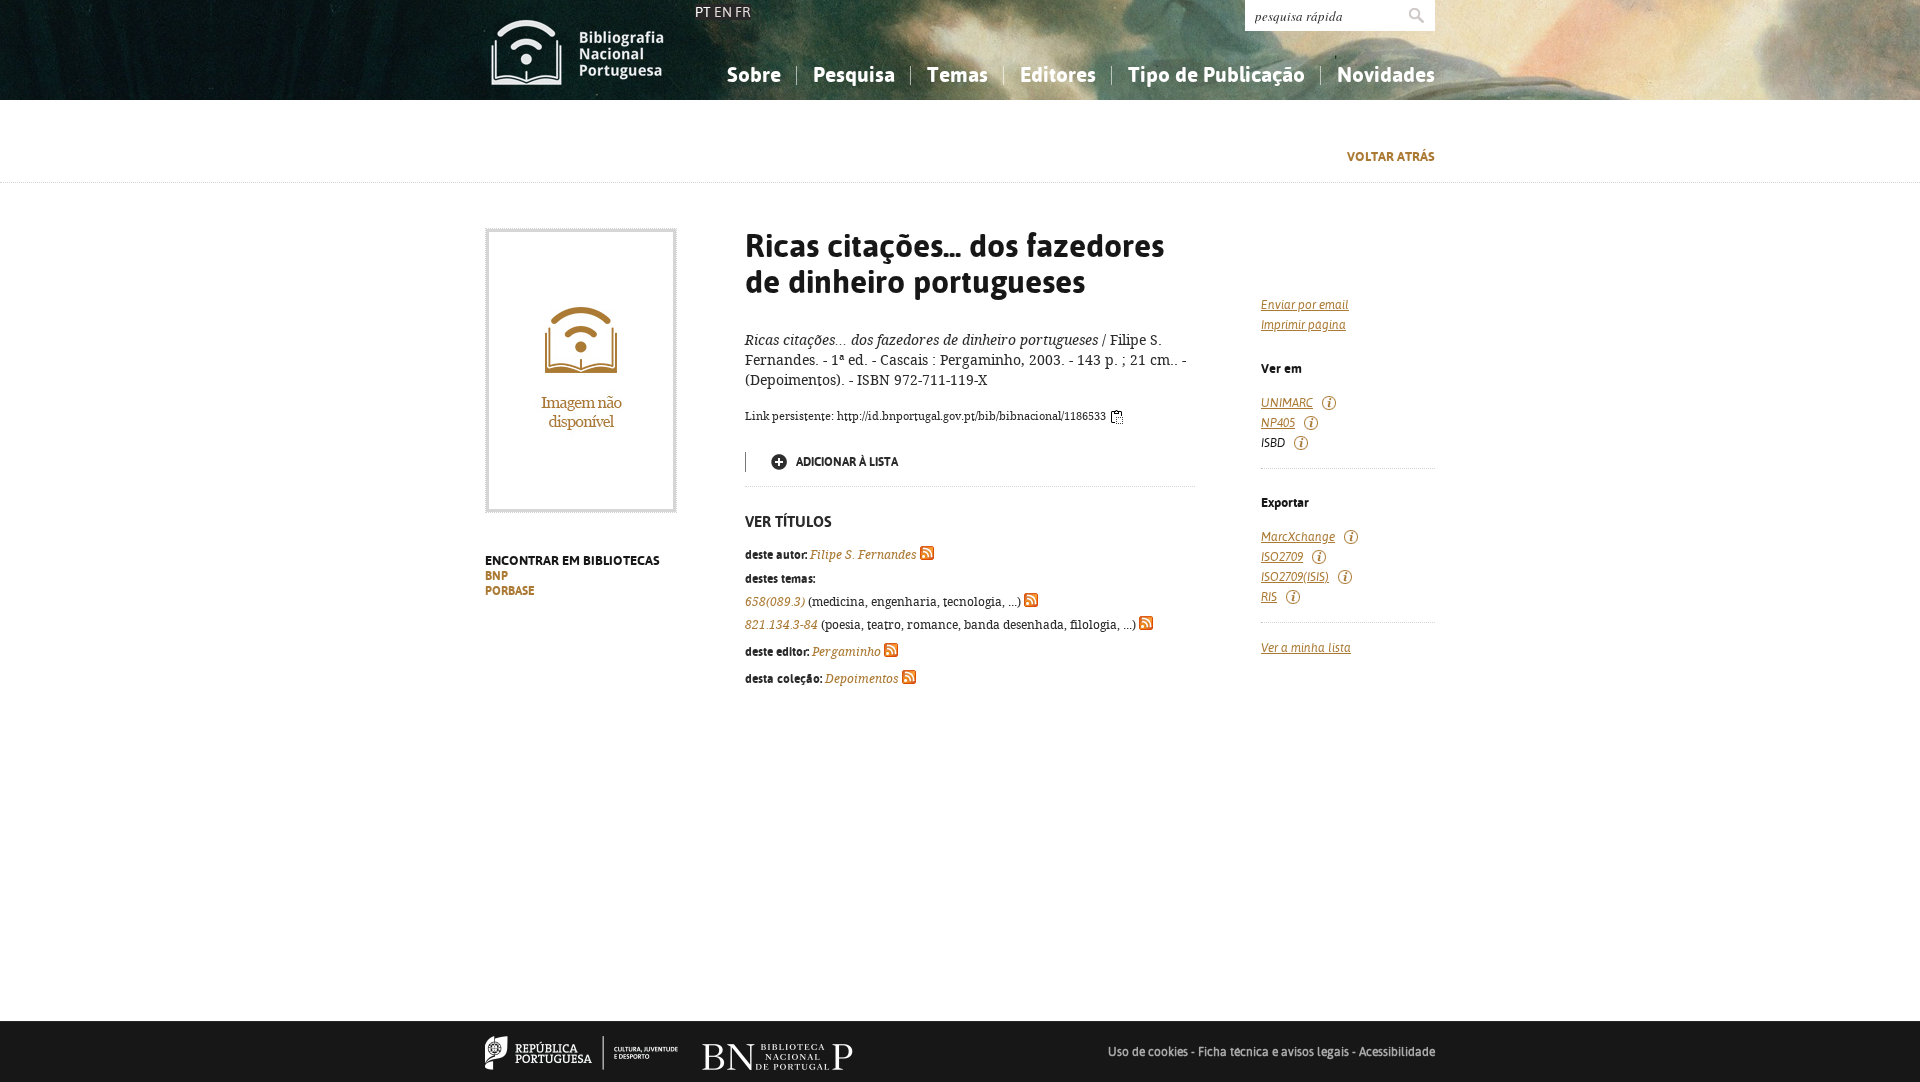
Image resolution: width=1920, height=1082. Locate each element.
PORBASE (510, 591)
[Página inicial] (577, 50)
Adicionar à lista (847, 462)
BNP (496, 576)
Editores (1058, 74)
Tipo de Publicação (1216, 74)
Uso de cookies (1148, 1052)
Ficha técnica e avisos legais (1273, 1052)
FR (743, 12)
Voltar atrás (1391, 156)
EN (723, 12)
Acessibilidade (1397, 1052)
